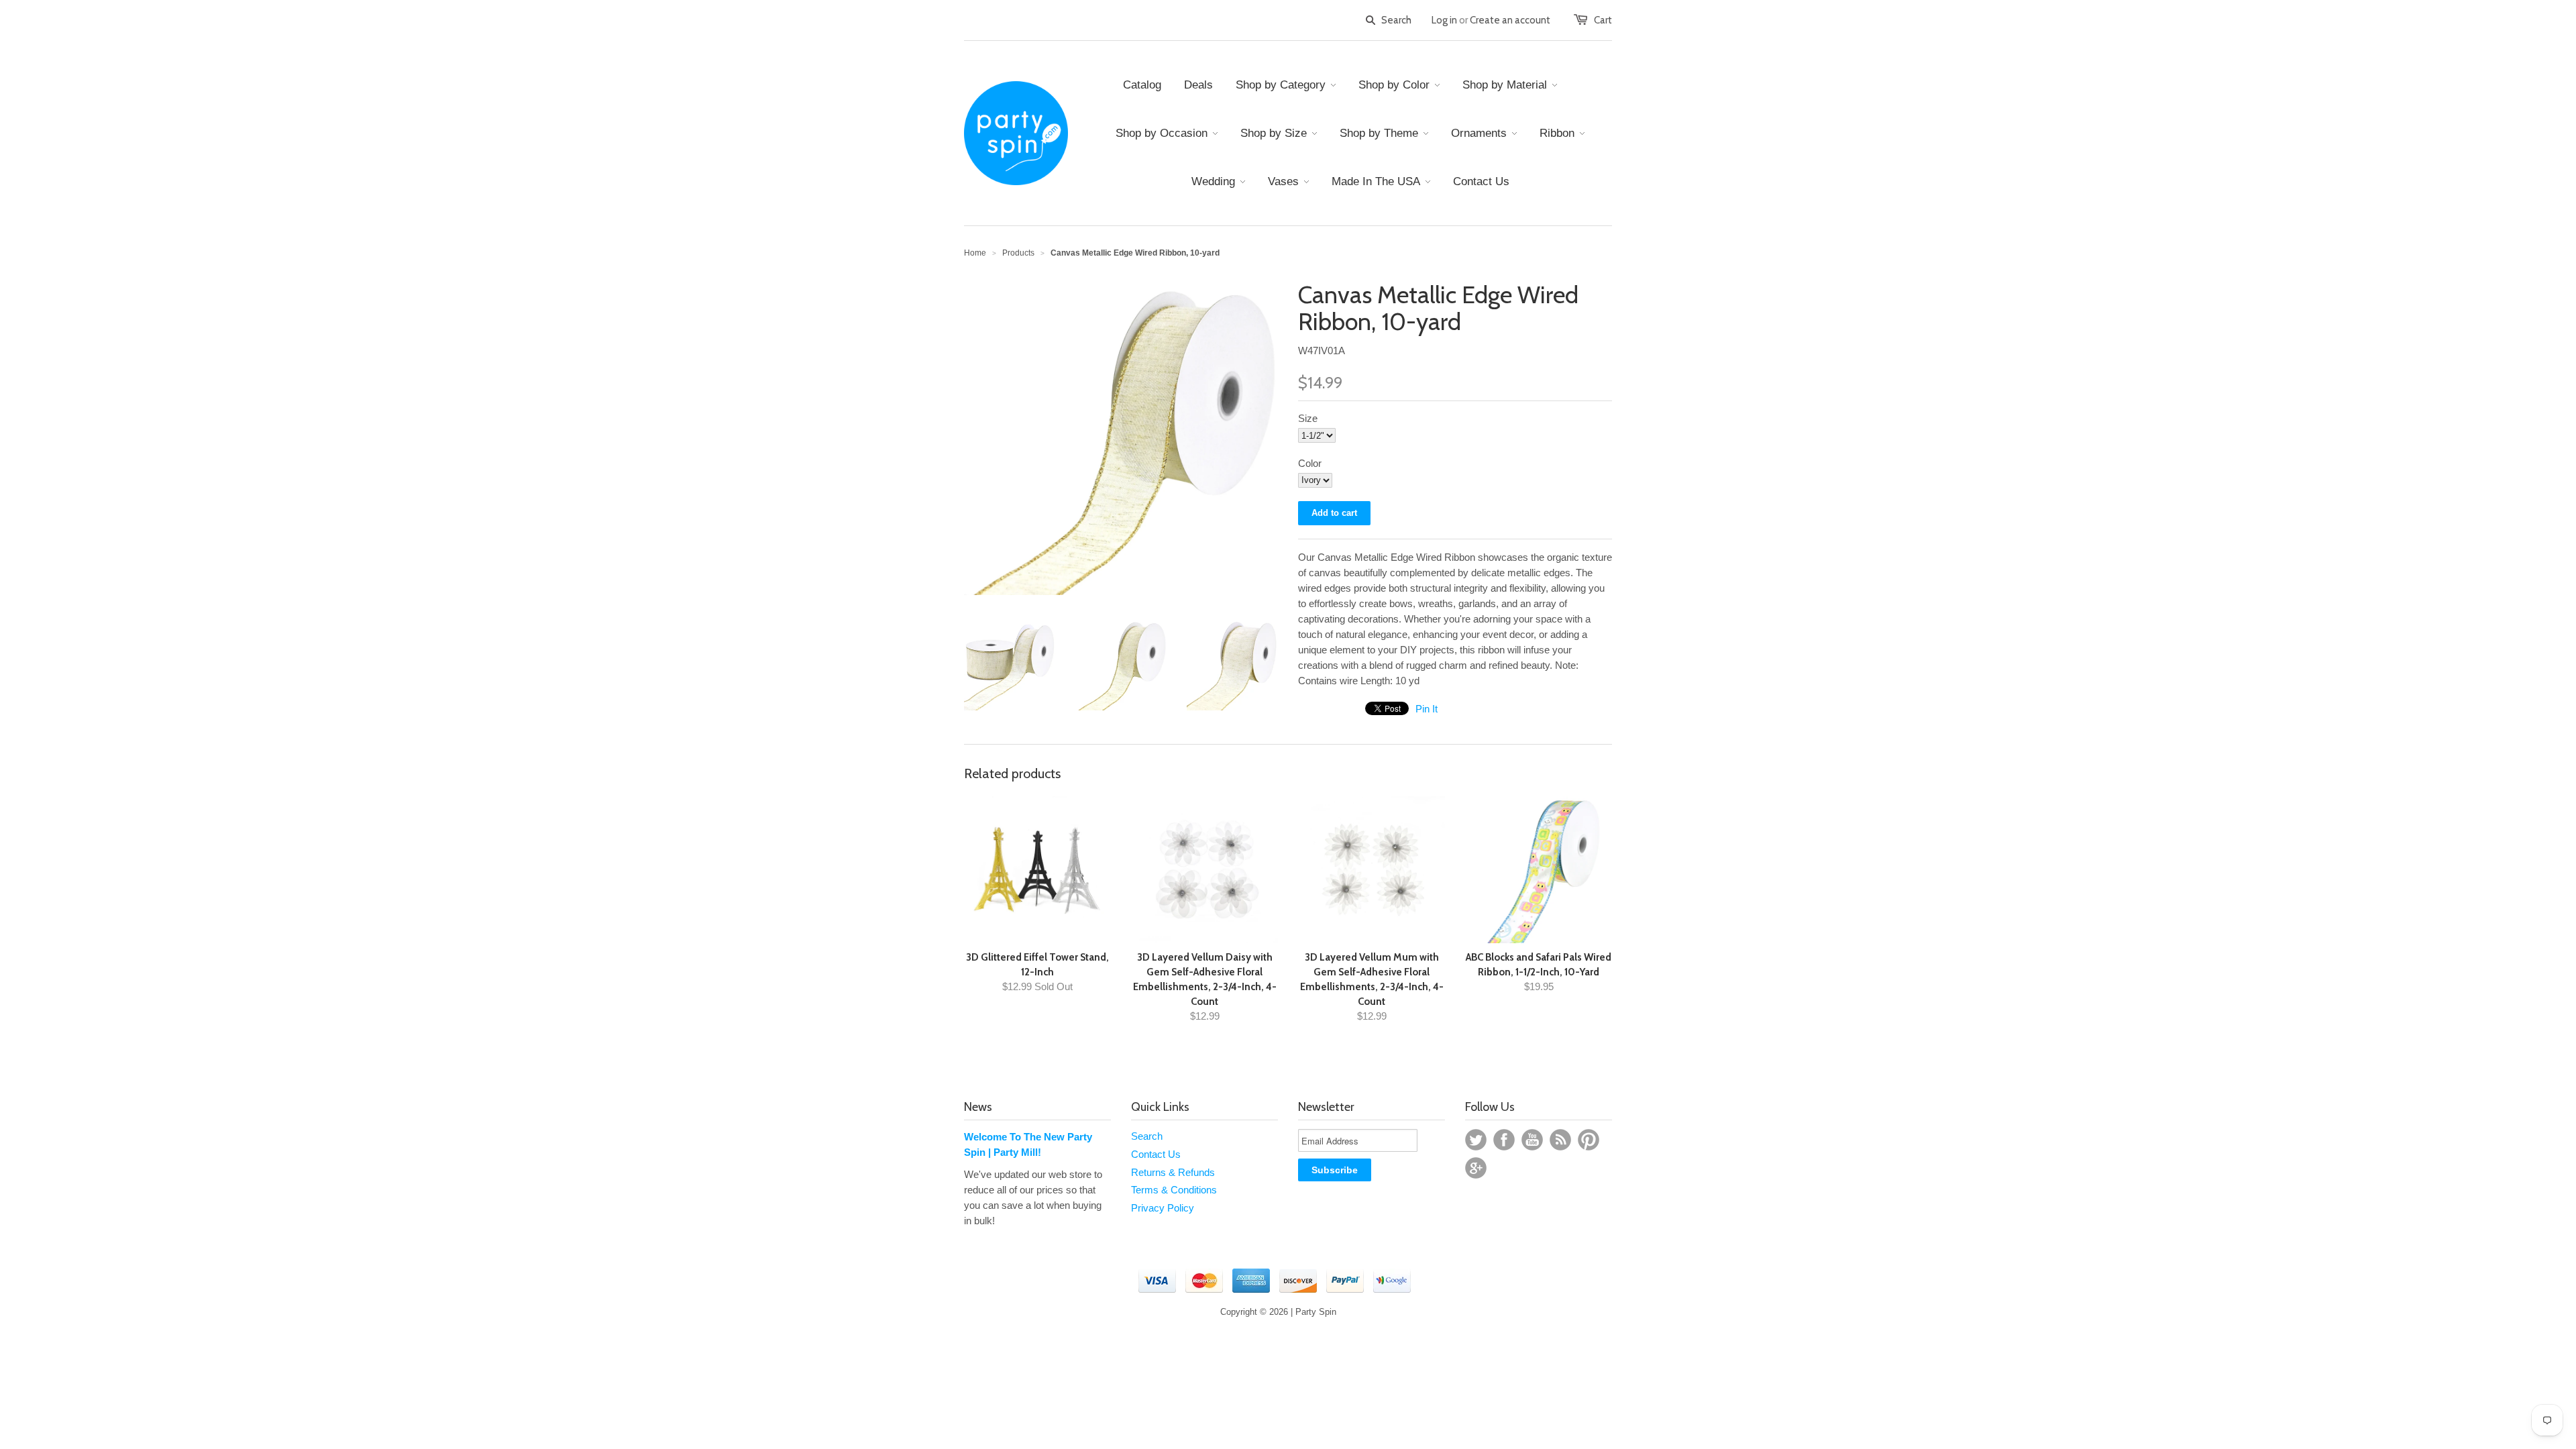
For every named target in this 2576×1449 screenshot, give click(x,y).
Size (1308, 418)
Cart (1603, 20)
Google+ (1476, 1168)
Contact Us (1156, 1154)
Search (1147, 1136)
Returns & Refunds (1173, 1172)
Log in (1444, 20)
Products (1018, 253)
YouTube (1532, 1140)
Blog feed (1560, 1140)
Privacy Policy (1163, 1208)
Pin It (1427, 709)
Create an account (1510, 20)
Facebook (1504, 1140)
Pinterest (1589, 1140)
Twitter (1476, 1140)
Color (1310, 463)
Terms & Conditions (1174, 1190)
